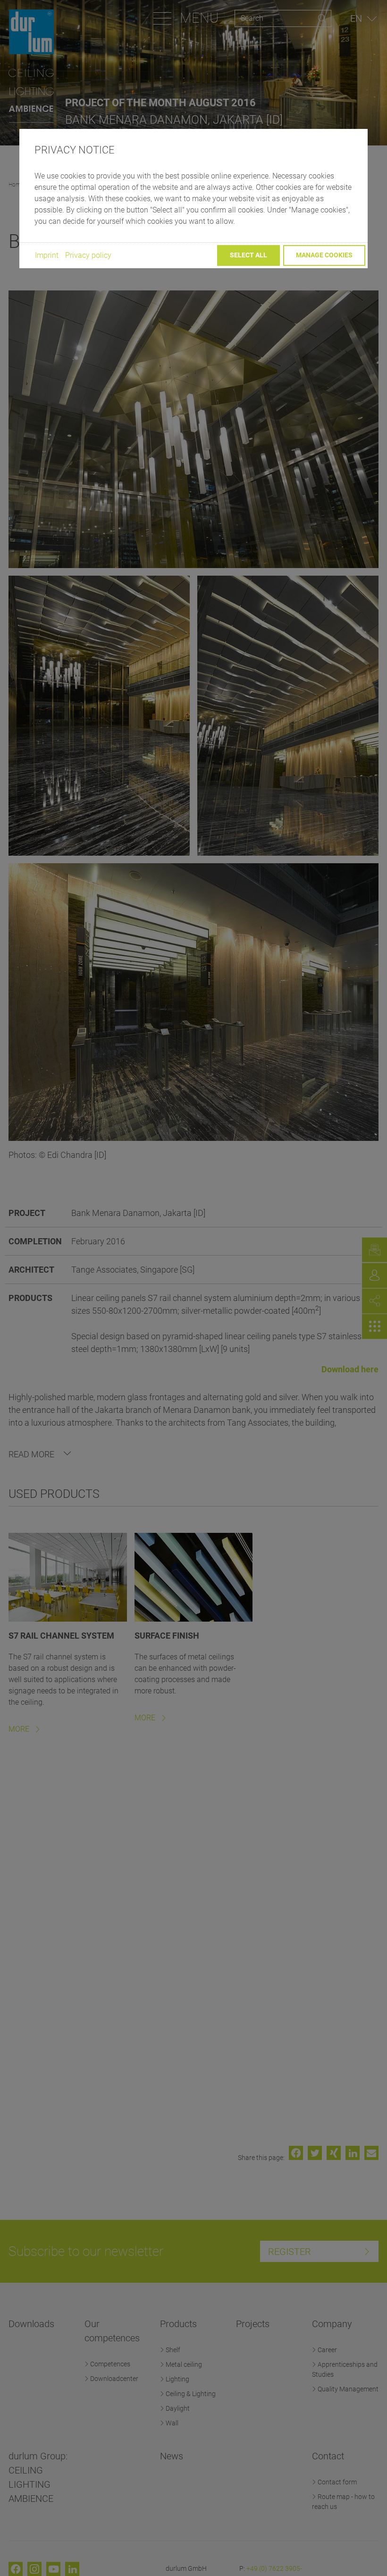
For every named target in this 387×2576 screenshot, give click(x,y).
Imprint (47, 255)
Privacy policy (88, 255)
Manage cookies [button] (324, 255)
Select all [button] (248, 255)
